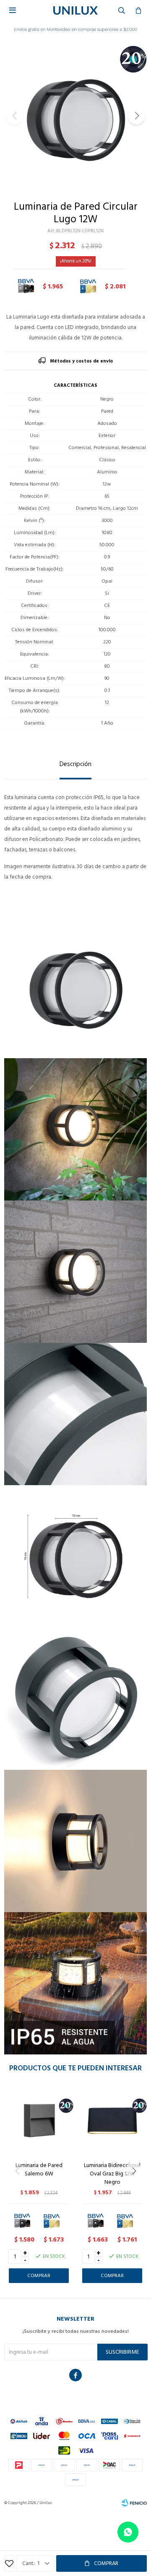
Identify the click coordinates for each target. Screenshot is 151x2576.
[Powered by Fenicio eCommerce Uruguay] (134, 2503)
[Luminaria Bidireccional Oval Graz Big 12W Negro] (112, 2120)
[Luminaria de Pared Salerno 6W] (39, 2120)
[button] (136, 116)
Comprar (106, 2563)
